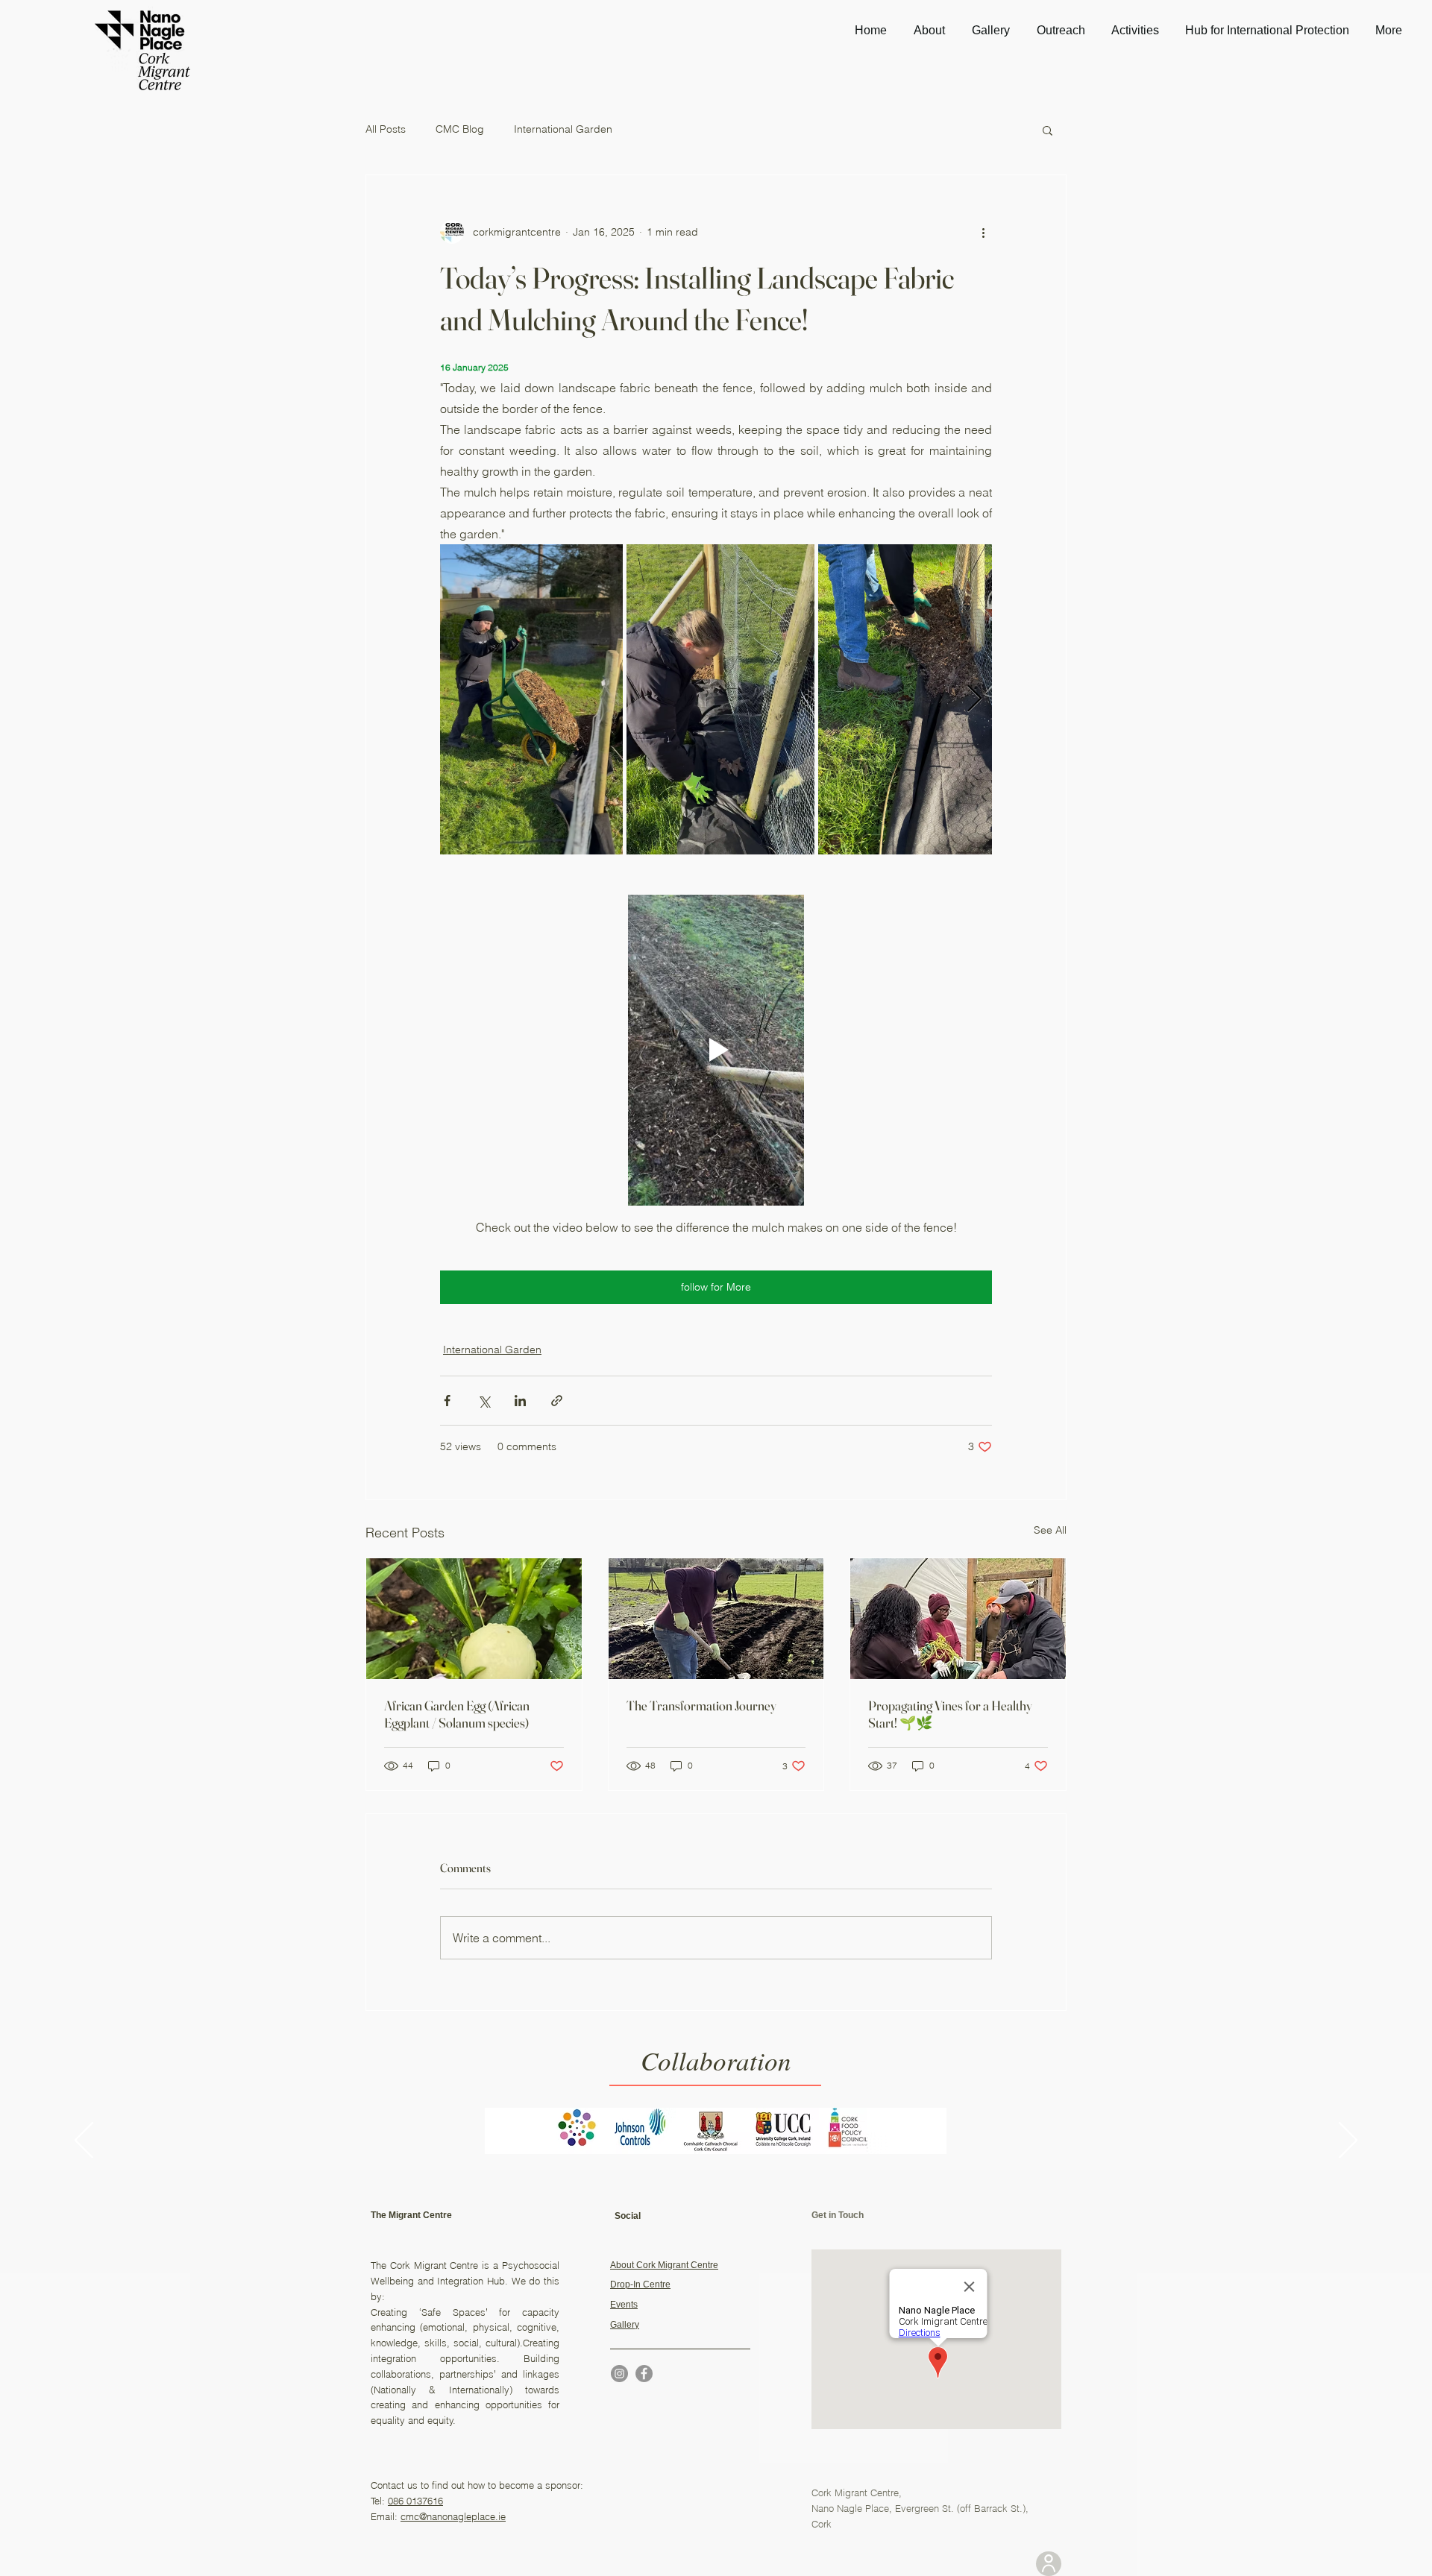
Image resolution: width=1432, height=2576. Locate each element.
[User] (1049, 2564)
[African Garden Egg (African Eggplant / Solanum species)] (474, 1619)
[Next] (1348, 2141)
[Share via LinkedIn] (520, 1401)
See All (1050, 1530)
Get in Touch (838, 2215)
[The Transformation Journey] (716, 1619)
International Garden (563, 129)
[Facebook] (644, 2374)
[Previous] (84, 2141)
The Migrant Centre (411, 2215)
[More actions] (983, 232)
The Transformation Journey (701, 1706)
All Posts (386, 129)
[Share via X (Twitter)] (484, 1401)
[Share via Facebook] (447, 1401)
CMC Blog (460, 129)
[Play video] (716, 1050)
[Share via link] (557, 1401)
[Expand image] (531, 699)
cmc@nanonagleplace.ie (453, 2516)
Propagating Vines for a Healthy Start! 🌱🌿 (950, 1714)
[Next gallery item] (974, 700)
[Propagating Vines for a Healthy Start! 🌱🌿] (958, 1619)
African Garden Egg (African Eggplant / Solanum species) (457, 1714)
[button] (1048, 130)
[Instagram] (619, 2374)
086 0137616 (415, 2501)
